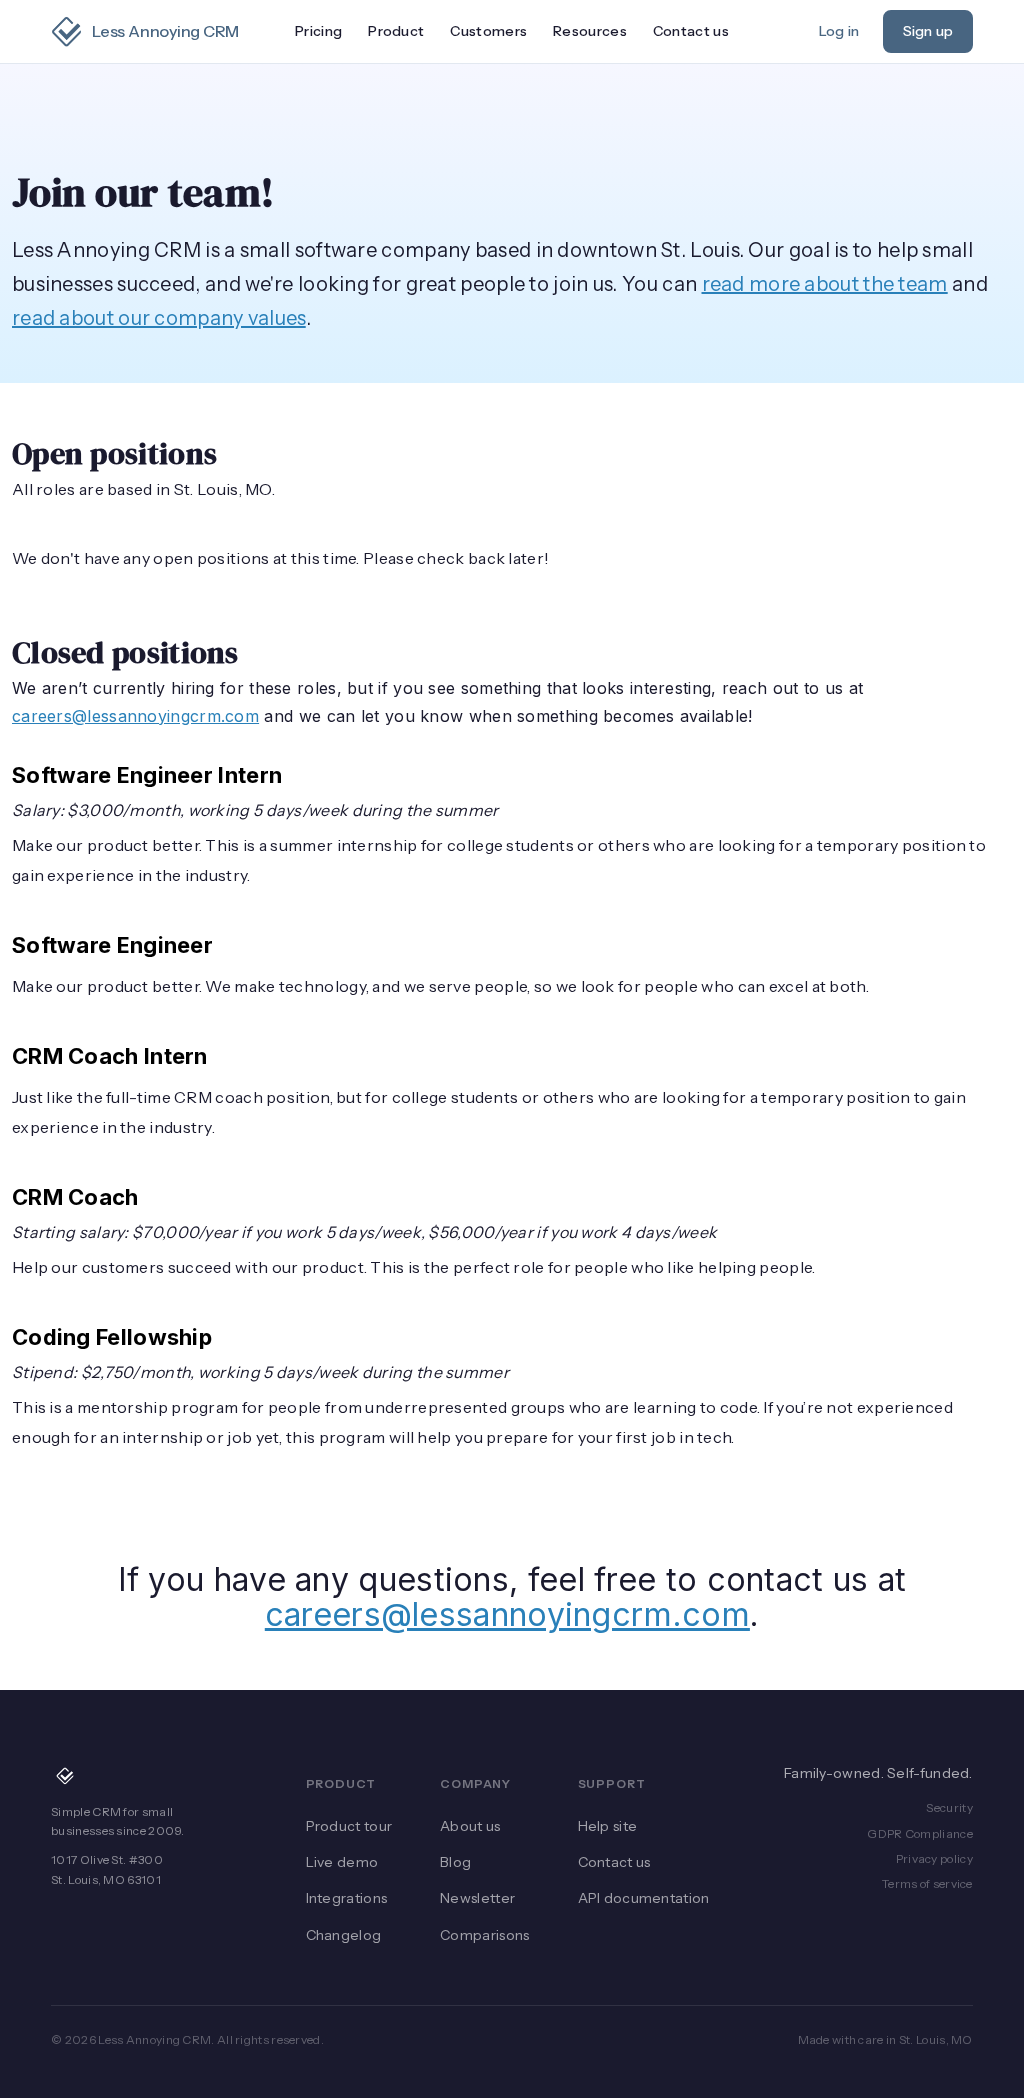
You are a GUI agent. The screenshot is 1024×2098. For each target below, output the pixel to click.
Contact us (691, 31)
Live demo (342, 1862)
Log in (839, 31)
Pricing (318, 31)
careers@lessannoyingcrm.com (135, 716)
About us (470, 1826)
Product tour (349, 1826)
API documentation (644, 1898)
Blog (455, 1862)
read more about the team (825, 284)
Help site (608, 1826)
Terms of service (927, 1883)
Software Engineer (112, 945)
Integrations (347, 1898)
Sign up (928, 31)
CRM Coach (75, 1197)
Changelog (344, 1935)
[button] (396, 32)
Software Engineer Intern (147, 775)
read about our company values (159, 318)
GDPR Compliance (920, 1833)
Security (949, 1807)
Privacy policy (934, 1858)
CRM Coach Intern (110, 1056)
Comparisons (484, 1935)
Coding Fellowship (112, 1337)
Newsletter (477, 1898)
